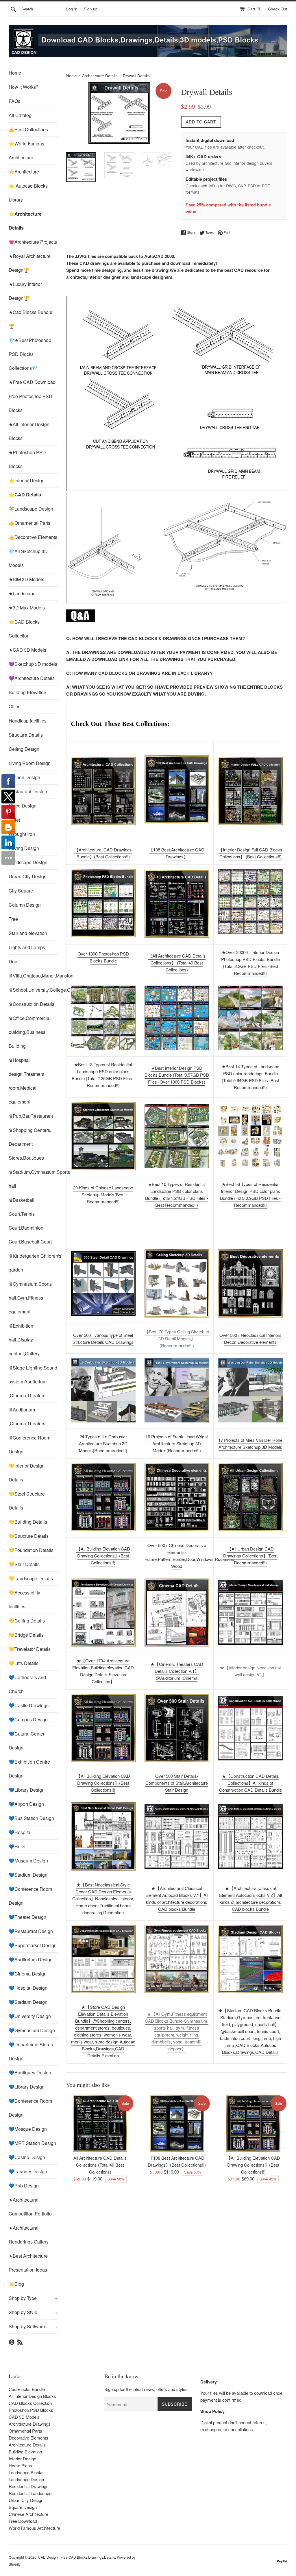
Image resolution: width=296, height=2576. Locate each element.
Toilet (14, 820)
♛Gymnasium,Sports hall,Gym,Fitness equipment (30, 1298)
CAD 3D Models (24, 2417)
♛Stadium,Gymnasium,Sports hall (33, 1179)
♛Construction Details (32, 1004)
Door (14, 961)
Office (15, 706)
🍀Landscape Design (31, 509)
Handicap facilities (28, 721)
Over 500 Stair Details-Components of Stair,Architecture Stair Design (177, 1783)
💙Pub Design (24, 2186)
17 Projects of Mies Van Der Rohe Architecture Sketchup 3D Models (250, 1443)
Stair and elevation (28, 933)
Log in (72, 9)
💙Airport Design (26, 1804)
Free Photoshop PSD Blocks (30, 403)
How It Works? (24, 87)
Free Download (23, 2521)
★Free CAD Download (32, 382)
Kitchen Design (24, 777)
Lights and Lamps (27, 947)
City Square (21, 891)
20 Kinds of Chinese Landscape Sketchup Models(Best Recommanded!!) (103, 1194)
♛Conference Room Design (29, 1445)
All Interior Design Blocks (32, 2396)
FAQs (14, 101)
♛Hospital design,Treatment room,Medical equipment (26, 1081)
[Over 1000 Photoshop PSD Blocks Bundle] (103, 903)
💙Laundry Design (28, 2171)
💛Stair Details (24, 1564)
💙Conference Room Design (30, 1896)
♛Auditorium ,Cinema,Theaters (27, 1417)
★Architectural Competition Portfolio (30, 2207)
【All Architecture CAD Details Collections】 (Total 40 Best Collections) (177, 963)
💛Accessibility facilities (24, 1600)
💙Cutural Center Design (27, 1741)
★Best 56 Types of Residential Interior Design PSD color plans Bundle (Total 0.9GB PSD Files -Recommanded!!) (250, 1194)
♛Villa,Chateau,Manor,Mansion (33, 976)
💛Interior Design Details (27, 1473)
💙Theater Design (27, 1917)
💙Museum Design (28, 1861)
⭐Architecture (24, 172)
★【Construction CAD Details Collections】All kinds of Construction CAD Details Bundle (250, 1783)
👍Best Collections (28, 129)
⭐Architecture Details (25, 221)
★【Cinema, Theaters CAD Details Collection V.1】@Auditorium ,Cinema (177, 1671)
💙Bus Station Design (31, 1818)
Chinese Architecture (28, 2514)
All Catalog (20, 115)
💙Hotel (17, 1846)
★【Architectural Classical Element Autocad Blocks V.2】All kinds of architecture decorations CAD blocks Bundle (250, 1898)
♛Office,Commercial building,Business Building (30, 1032)
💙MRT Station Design (32, 2143)
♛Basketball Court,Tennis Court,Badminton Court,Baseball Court (30, 1221)
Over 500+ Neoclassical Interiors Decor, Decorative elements (250, 1338)
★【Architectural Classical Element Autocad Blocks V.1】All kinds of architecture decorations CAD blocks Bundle (177, 1898)
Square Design (23, 2507)
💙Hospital (20, 1832)
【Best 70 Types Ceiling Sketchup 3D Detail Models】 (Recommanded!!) (177, 1338)
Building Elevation (27, 692)
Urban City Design (28, 876)
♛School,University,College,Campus (33, 990)
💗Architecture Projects (33, 242)
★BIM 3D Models (26, 579)
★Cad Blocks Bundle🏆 (30, 319)
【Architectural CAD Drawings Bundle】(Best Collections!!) (103, 853)
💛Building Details (28, 1522)
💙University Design (30, 2016)
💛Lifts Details (24, 1663)
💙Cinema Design (28, 1974)
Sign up (91, 9)
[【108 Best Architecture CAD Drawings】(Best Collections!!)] (177, 789)
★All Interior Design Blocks (29, 431)
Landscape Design (28, 862)
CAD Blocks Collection (30, 2403)
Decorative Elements (28, 2438)
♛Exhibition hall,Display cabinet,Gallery (24, 1340)
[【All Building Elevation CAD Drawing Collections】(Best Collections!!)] (253, 2123)
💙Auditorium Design (31, 1959)
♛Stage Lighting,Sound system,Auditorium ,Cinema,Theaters (33, 1382)
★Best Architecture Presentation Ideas (28, 2263)
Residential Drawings (29, 2486)
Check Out (278, 9)
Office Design (23, 806)
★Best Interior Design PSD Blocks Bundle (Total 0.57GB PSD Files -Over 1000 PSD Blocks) (177, 1075)
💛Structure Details (29, 1536)
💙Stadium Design (28, 1875)
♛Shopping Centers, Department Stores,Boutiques (30, 1144)
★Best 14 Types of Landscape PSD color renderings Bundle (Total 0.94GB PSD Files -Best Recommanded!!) (250, 1077)
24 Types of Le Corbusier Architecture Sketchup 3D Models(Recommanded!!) (103, 1443)
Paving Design (24, 848)
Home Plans (20, 2465)
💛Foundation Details (31, 1550)
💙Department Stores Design (31, 2051)
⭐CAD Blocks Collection (24, 629)
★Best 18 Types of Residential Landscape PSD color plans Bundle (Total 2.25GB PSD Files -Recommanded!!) (103, 1075)
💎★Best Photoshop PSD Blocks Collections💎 (30, 354)
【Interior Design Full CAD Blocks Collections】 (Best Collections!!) (250, 853)
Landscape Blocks (26, 2472)
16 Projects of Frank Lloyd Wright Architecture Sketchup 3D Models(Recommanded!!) (177, 1443)
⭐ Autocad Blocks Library (28, 193)
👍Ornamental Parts (29, 523)
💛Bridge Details (26, 1635)
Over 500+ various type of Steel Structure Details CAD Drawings (103, 1338)
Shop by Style (33, 2312)
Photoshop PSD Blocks (31, 2410)
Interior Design (22, 2458)
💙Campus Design (28, 1720)
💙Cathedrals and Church (27, 1684)
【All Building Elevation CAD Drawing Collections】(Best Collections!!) (103, 1556)
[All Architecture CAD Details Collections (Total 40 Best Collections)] (100, 2123)
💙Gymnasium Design (32, 2030)
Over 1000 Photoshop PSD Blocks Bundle (103, 957)
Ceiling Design (24, 749)
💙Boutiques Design (30, 2073)
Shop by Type (33, 2298)
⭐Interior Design (27, 480)
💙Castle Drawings (29, 1705)
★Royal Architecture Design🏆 (30, 263)
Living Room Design (30, 763)
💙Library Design (27, 1790)
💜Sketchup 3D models (33, 664)
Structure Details (26, 735)
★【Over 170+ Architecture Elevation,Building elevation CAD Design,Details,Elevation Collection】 (103, 1671)
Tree (13, 919)
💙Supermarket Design (33, 1945)
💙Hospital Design (28, 1988)
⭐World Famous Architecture (26, 150)
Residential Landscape (30, 2493)
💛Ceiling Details (27, 1621)
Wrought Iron (22, 834)
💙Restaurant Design (31, 1931)
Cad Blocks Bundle (27, 2389)
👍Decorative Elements (33, 537)
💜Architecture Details (32, 678)
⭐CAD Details (25, 495)
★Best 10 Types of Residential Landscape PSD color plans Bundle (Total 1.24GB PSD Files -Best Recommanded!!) (177, 1194)
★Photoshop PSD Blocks (27, 459)
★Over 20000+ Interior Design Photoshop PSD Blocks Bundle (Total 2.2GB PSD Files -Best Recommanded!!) (250, 963)
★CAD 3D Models (27, 650)
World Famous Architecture (34, 2528)
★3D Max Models (27, 608)
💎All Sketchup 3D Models (28, 558)
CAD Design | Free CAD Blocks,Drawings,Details (77, 2557)
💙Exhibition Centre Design (29, 1769)
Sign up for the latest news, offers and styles (146, 2389)
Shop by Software (33, 2326)
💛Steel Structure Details (27, 1501)
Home (15, 73)
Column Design (25, 905)
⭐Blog (16, 2284)
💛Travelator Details (30, 1649)
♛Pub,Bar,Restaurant (31, 1116)
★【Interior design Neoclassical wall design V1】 (250, 1671)
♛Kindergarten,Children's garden (33, 1263)
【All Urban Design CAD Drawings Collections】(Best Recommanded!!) (250, 1556)
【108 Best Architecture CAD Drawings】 (177, 853)
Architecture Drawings (30, 2424)
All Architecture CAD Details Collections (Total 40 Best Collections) (100, 2165)
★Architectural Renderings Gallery (29, 2235)
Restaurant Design (28, 791)
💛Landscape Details (31, 1578)
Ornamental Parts (25, 2431)
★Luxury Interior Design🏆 (25, 291)
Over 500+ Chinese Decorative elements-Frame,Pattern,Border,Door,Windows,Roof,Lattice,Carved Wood (198, 1556)
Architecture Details (100, 76)
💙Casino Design (27, 2157)
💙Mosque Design (28, 2129)
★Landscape (22, 593)
